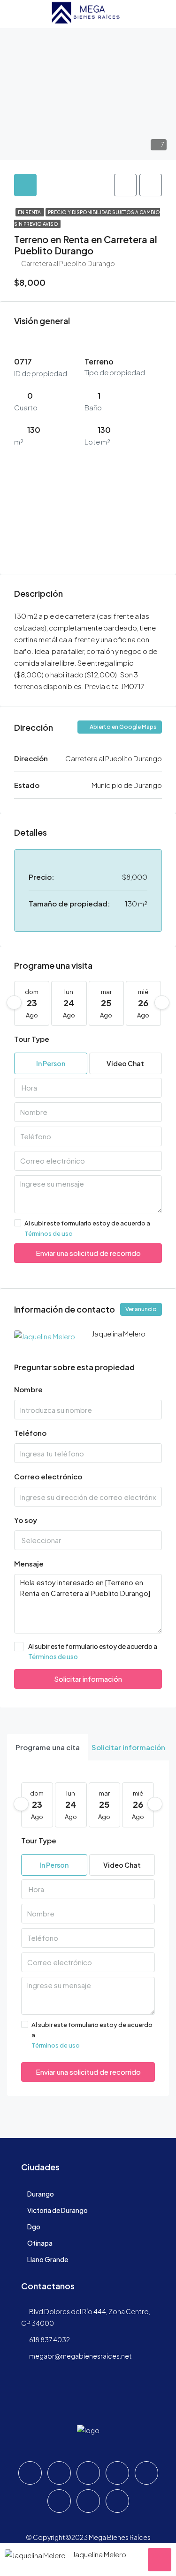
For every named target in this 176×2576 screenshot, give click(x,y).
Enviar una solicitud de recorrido (88, 1253)
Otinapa (40, 2243)
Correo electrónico (48, 1476)
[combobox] (88, 1088)
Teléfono (30, 1433)
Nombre (28, 1389)
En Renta (30, 212)
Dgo (34, 2227)
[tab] (25, 185)
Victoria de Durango (57, 2210)
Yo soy (26, 1520)
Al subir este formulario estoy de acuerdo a (87, 1228)
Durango (41, 2194)
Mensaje (29, 1563)
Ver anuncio (141, 1309)
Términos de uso (49, 1233)
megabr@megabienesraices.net (80, 2356)
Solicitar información (88, 1679)
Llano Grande (48, 2259)
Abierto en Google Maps (123, 727)
